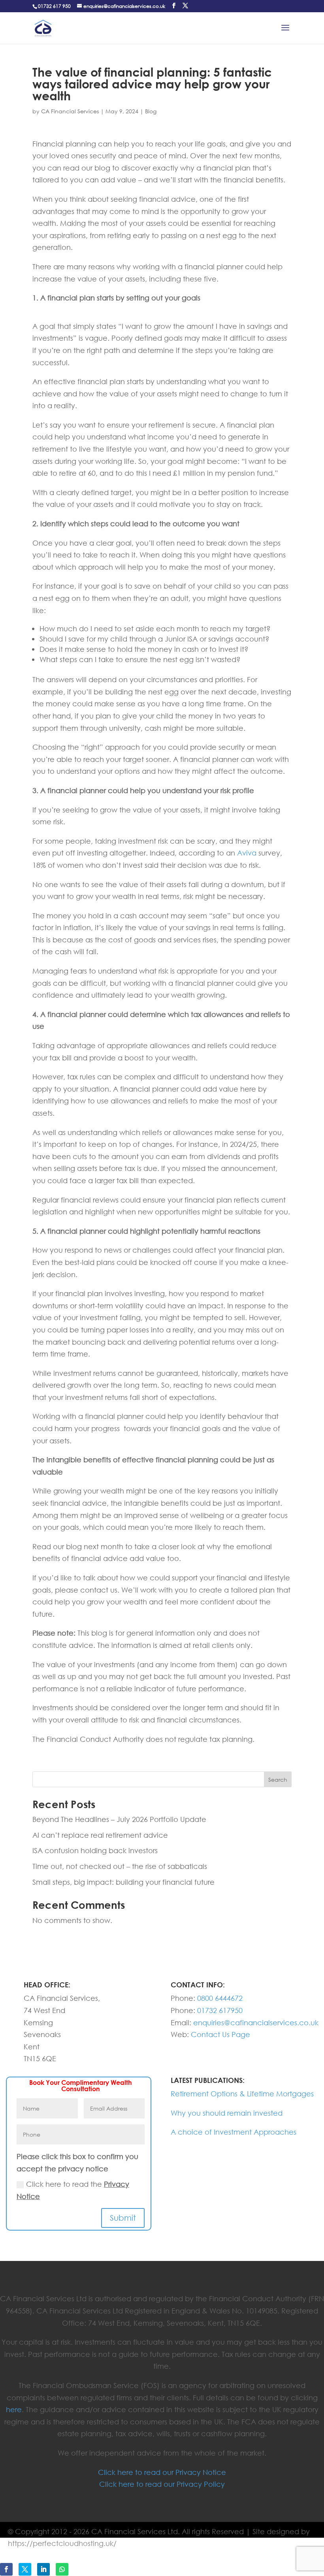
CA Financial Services (70, 111)
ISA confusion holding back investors (95, 1850)
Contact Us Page (220, 2034)
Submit (123, 2218)
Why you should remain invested (227, 2113)
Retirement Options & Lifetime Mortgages (242, 2094)
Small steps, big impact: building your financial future (123, 1882)
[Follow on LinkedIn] (43, 2569)
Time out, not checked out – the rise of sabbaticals (120, 1866)
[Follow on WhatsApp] (62, 2569)
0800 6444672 (220, 1998)
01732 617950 (220, 2010)
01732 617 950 (54, 6)
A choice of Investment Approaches (234, 2132)
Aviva (247, 853)
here (14, 2409)
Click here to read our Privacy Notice (162, 2472)
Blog (151, 111)
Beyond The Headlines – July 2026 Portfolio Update (119, 1819)
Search (278, 1780)
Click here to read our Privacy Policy (162, 2484)
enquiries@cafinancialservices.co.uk (256, 2023)
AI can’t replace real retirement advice (100, 1835)
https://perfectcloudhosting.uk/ (62, 2543)
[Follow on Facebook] (6, 2569)
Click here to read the (73, 2190)
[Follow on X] (25, 2569)
